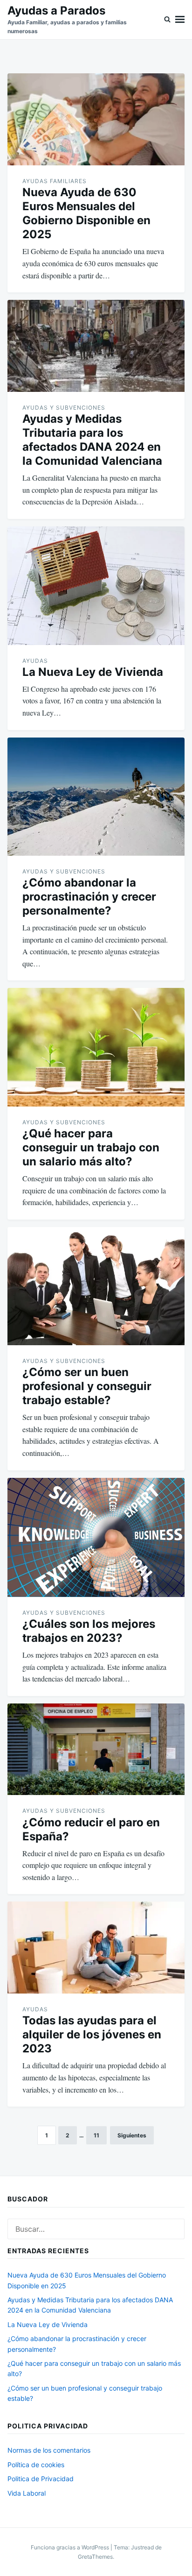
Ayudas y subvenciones (64, 408)
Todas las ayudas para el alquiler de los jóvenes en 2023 (92, 2034)
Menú (180, 20)
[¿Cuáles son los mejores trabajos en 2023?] (96, 1537)
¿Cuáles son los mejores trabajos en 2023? (89, 1631)
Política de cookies (36, 2465)
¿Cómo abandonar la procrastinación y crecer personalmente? (89, 897)
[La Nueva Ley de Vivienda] (96, 586)
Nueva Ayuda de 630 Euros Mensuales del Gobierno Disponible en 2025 (86, 213)
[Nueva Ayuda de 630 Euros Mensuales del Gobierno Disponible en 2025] (96, 119)
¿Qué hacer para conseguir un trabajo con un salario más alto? (91, 1147)
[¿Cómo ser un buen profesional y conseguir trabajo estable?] (96, 1286)
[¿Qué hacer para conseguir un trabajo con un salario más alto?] (96, 1047)
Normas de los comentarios (49, 2450)
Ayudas (35, 661)
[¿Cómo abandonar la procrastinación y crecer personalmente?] (96, 797)
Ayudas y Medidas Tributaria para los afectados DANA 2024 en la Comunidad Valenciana (92, 440)
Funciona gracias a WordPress (71, 2547)
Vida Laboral (27, 2493)
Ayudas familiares (55, 181)
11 (96, 2135)
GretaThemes (95, 2557)
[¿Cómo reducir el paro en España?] (96, 1749)
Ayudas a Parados (56, 11)
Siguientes (132, 2135)
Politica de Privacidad (41, 2479)
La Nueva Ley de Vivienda (93, 672)
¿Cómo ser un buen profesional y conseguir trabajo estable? (87, 1386)
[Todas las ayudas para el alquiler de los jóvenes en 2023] (96, 1948)
